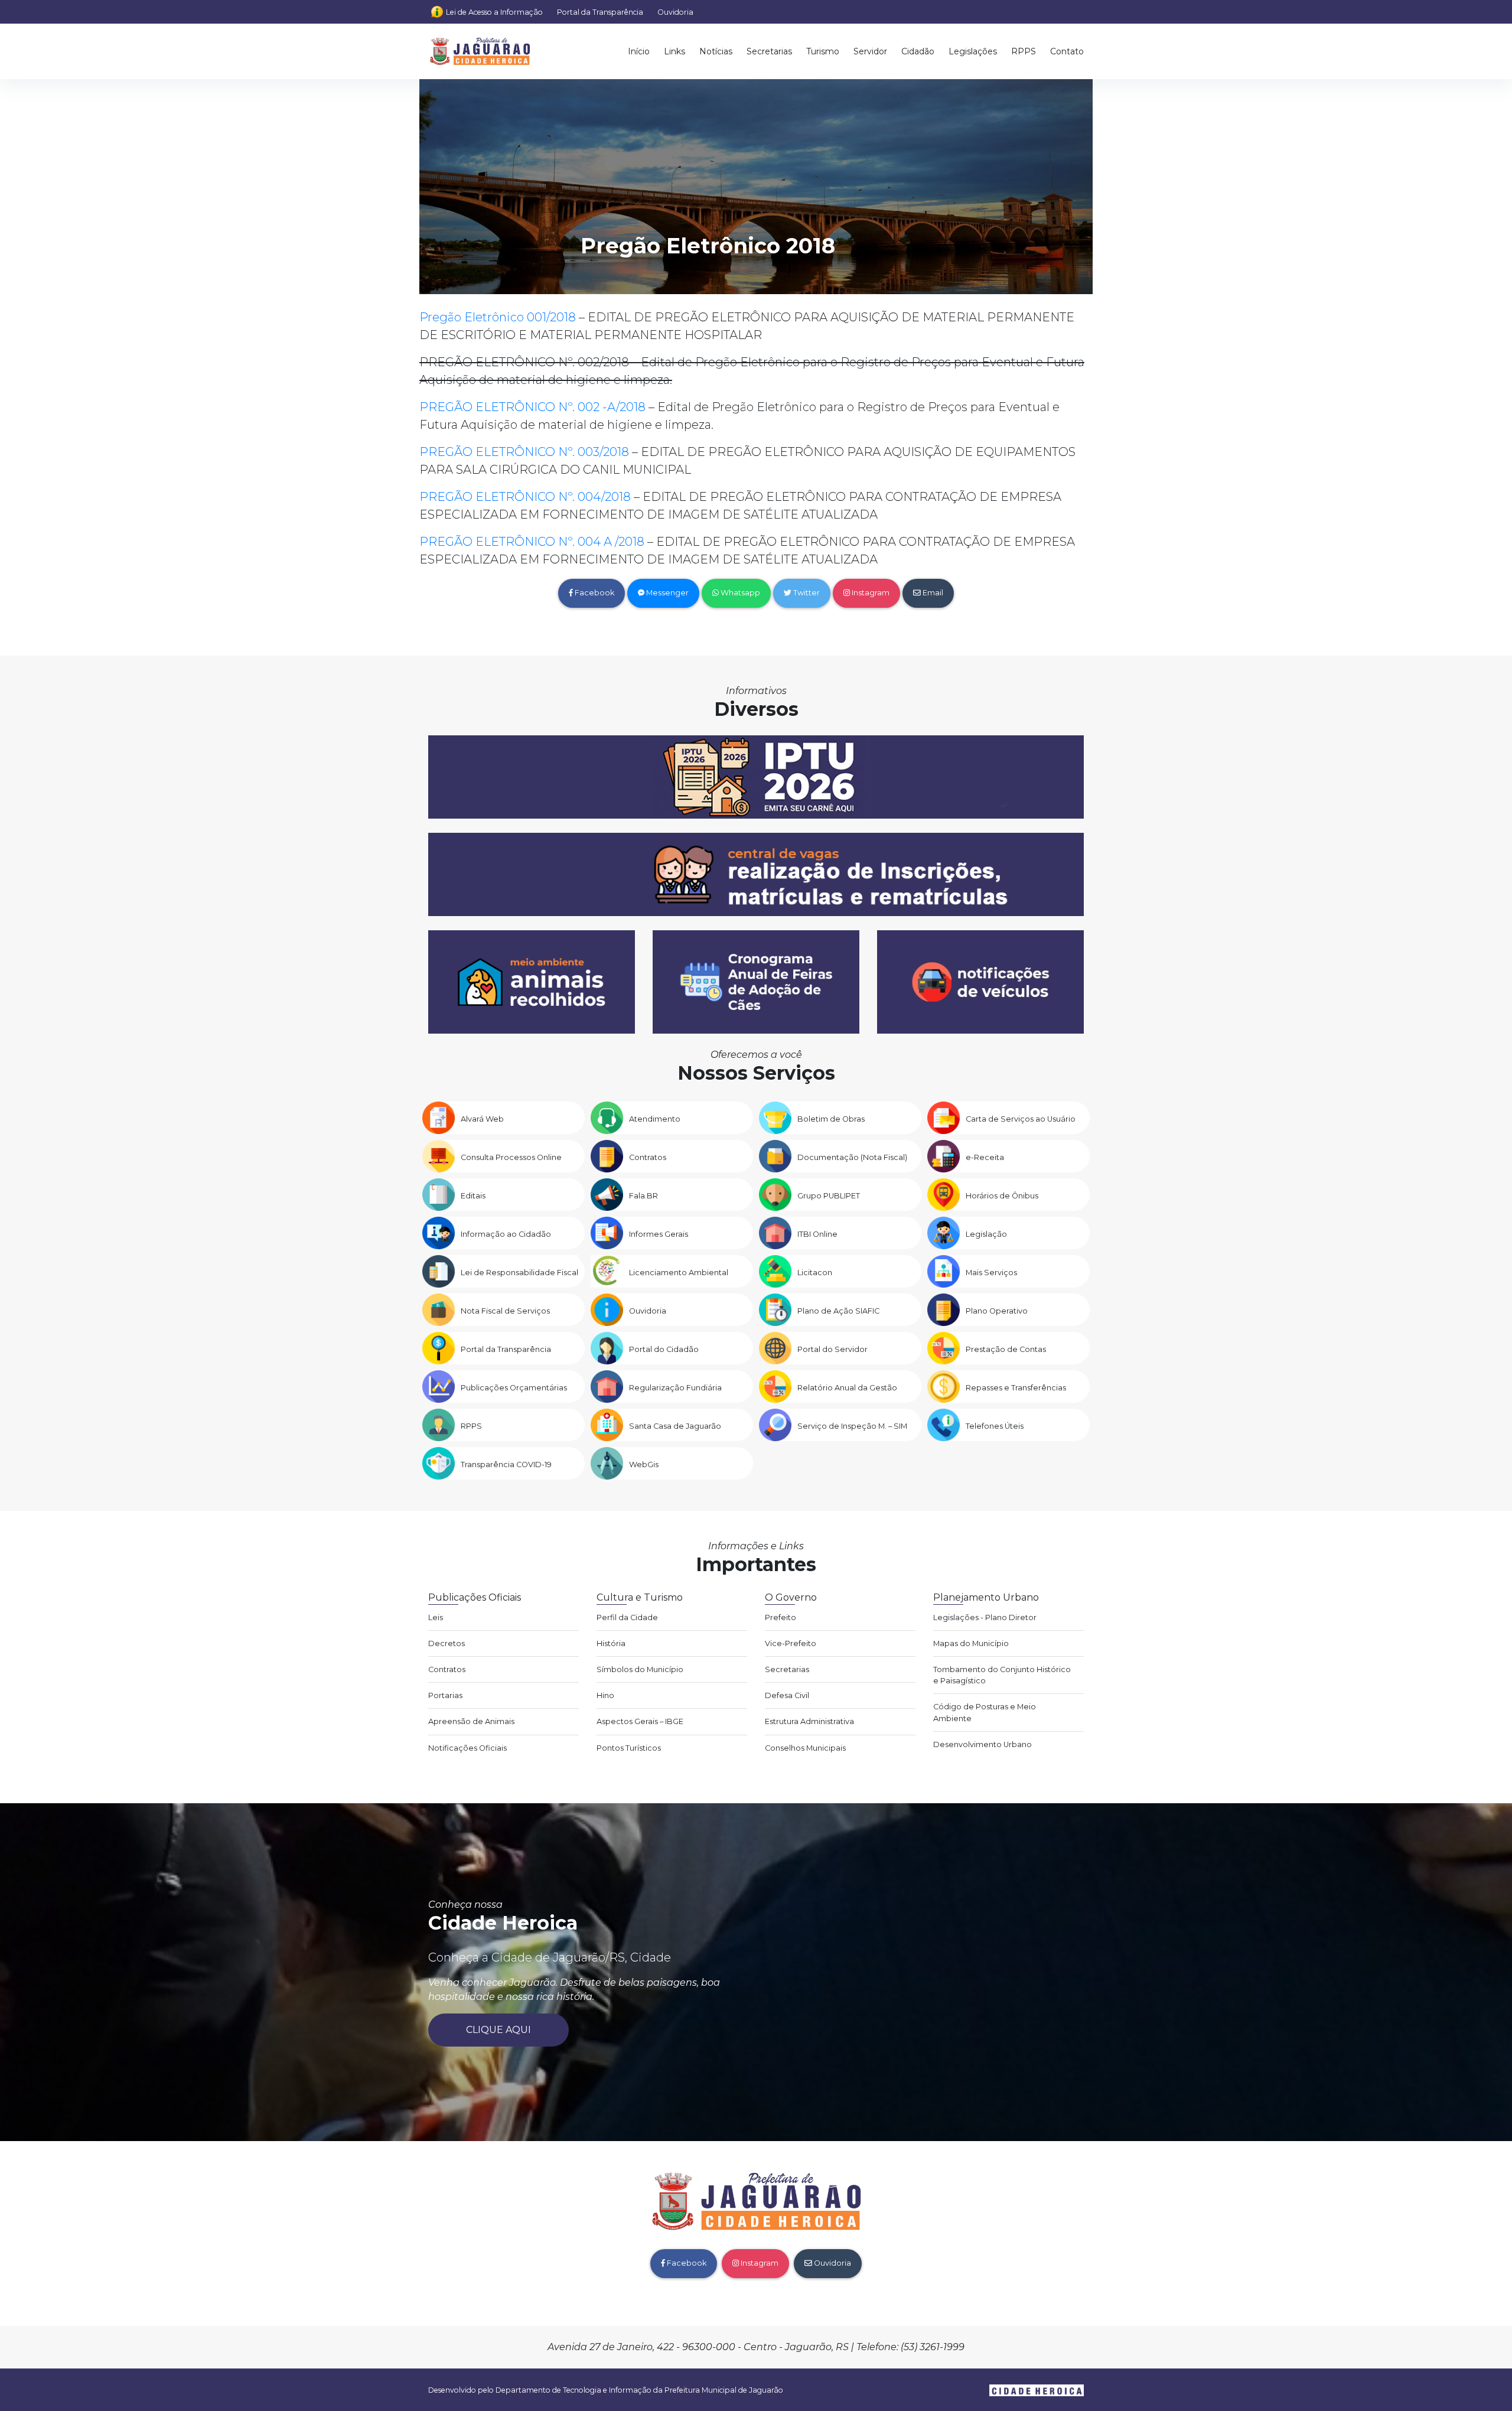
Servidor (870, 51)
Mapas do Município (971, 1643)
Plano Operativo (997, 1311)
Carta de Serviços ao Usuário (1021, 1119)
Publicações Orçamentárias (514, 1388)
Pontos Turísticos (629, 1748)
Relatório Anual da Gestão (847, 1388)
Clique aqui (498, 2030)
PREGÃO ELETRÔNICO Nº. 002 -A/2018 (532, 407)
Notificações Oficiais (467, 1748)
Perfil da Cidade (627, 1617)
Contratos (648, 1157)
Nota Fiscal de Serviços (505, 1311)
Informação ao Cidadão (506, 1234)
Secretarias (769, 51)
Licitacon (815, 1273)
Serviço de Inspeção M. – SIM (852, 1426)
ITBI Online (817, 1234)
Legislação (986, 1234)
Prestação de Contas (1006, 1349)
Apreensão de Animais (471, 1721)
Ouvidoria (675, 12)
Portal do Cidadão (664, 1349)
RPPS (1024, 51)
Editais (473, 1196)
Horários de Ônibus (1002, 1196)
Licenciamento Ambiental (679, 1273)
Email (932, 593)
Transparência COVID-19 (506, 1464)
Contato (1067, 51)
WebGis (644, 1464)
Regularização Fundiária (675, 1388)
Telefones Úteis (995, 1426)
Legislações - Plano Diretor (985, 1617)
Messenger (667, 593)
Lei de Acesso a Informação (494, 12)
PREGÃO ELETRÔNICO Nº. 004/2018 (525, 497)
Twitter (806, 593)
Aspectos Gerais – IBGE (640, 1721)
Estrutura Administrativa (809, 1721)
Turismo (823, 51)
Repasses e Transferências (1016, 1388)
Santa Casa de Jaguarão (675, 1426)
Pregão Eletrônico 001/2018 (498, 317)
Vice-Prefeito (791, 1643)
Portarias (445, 1695)
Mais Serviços (991, 1273)
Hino (605, 1695)
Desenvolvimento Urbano (983, 1744)
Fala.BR (643, 1196)
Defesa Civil (787, 1695)
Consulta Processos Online (511, 1157)
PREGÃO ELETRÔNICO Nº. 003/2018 (524, 452)
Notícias (716, 51)
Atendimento (655, 1119)
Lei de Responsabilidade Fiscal (519, 1273)
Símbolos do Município (640, 1669)
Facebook (594, 593)
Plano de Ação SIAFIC (838, 1311)
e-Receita (985, 1157)
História (611, 1643)
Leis (436, 1617)
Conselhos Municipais (805, 1748)
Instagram (870, 593)
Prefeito (781, 1617)
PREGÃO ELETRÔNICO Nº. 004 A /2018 (532, 542)
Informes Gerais (659, 1234)
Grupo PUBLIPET (829, 1196)
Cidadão (918, 51)
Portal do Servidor (832, 1349)
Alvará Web (482, 1119)
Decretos (447, 1643)
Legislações (973, 51)
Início (639, 51)
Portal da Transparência (600, 12)
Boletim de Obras (831, 1119)
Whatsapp (739, 593)
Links (674, 51)
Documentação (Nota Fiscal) (852, 1157)
